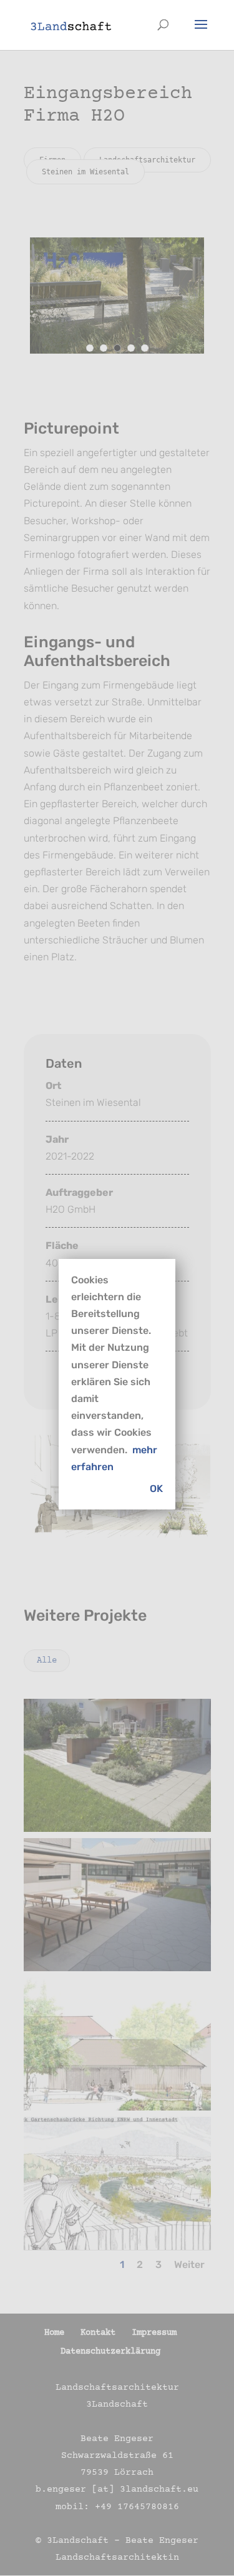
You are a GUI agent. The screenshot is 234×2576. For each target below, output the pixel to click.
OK (156, 1489)
